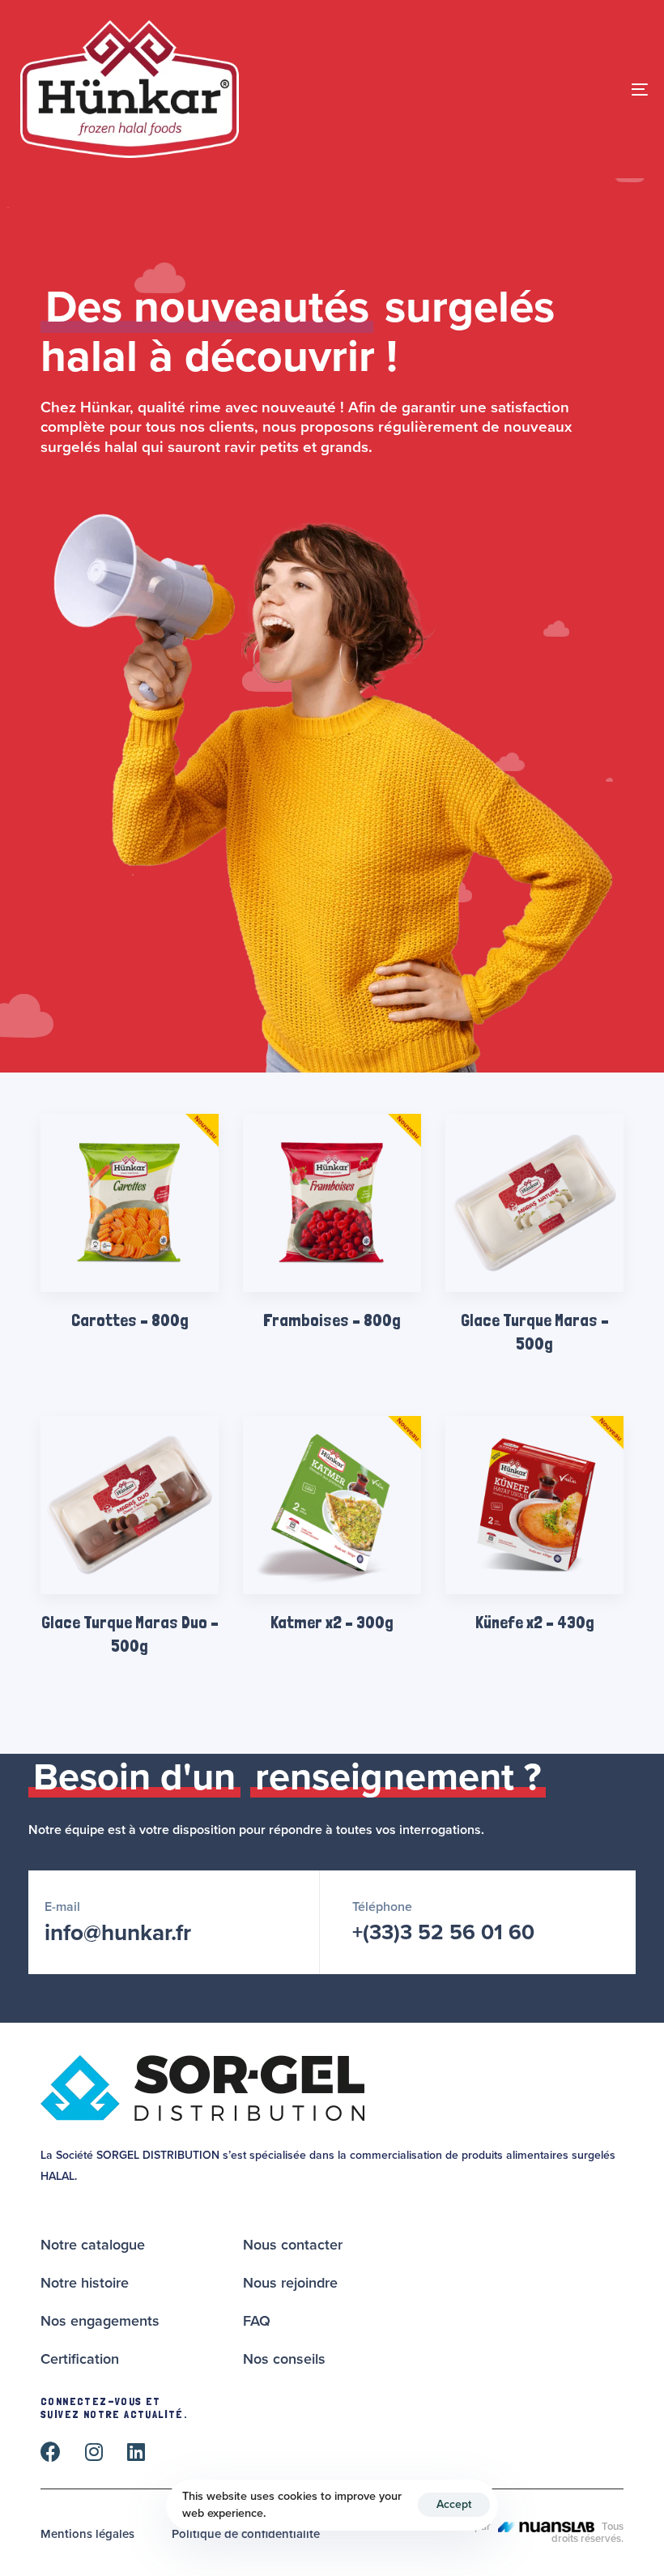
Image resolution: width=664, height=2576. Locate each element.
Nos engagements (100, 2321)
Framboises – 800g (332, 1320)
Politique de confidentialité (246, 2534)
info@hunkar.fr (118, 1933)
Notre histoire (85, 2283)
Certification (80, 2359)
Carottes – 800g (130, 1320)
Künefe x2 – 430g (535, 1622)
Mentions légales (87, 2534)
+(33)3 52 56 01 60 (443, 1932)
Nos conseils (284, 2359)
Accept (454, 2504)
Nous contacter (293, 2245)
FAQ (257, 2321)
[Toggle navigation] (543, 89)
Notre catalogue (93, 2245)
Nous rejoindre (290, 2283)
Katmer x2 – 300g (332, 1622)
